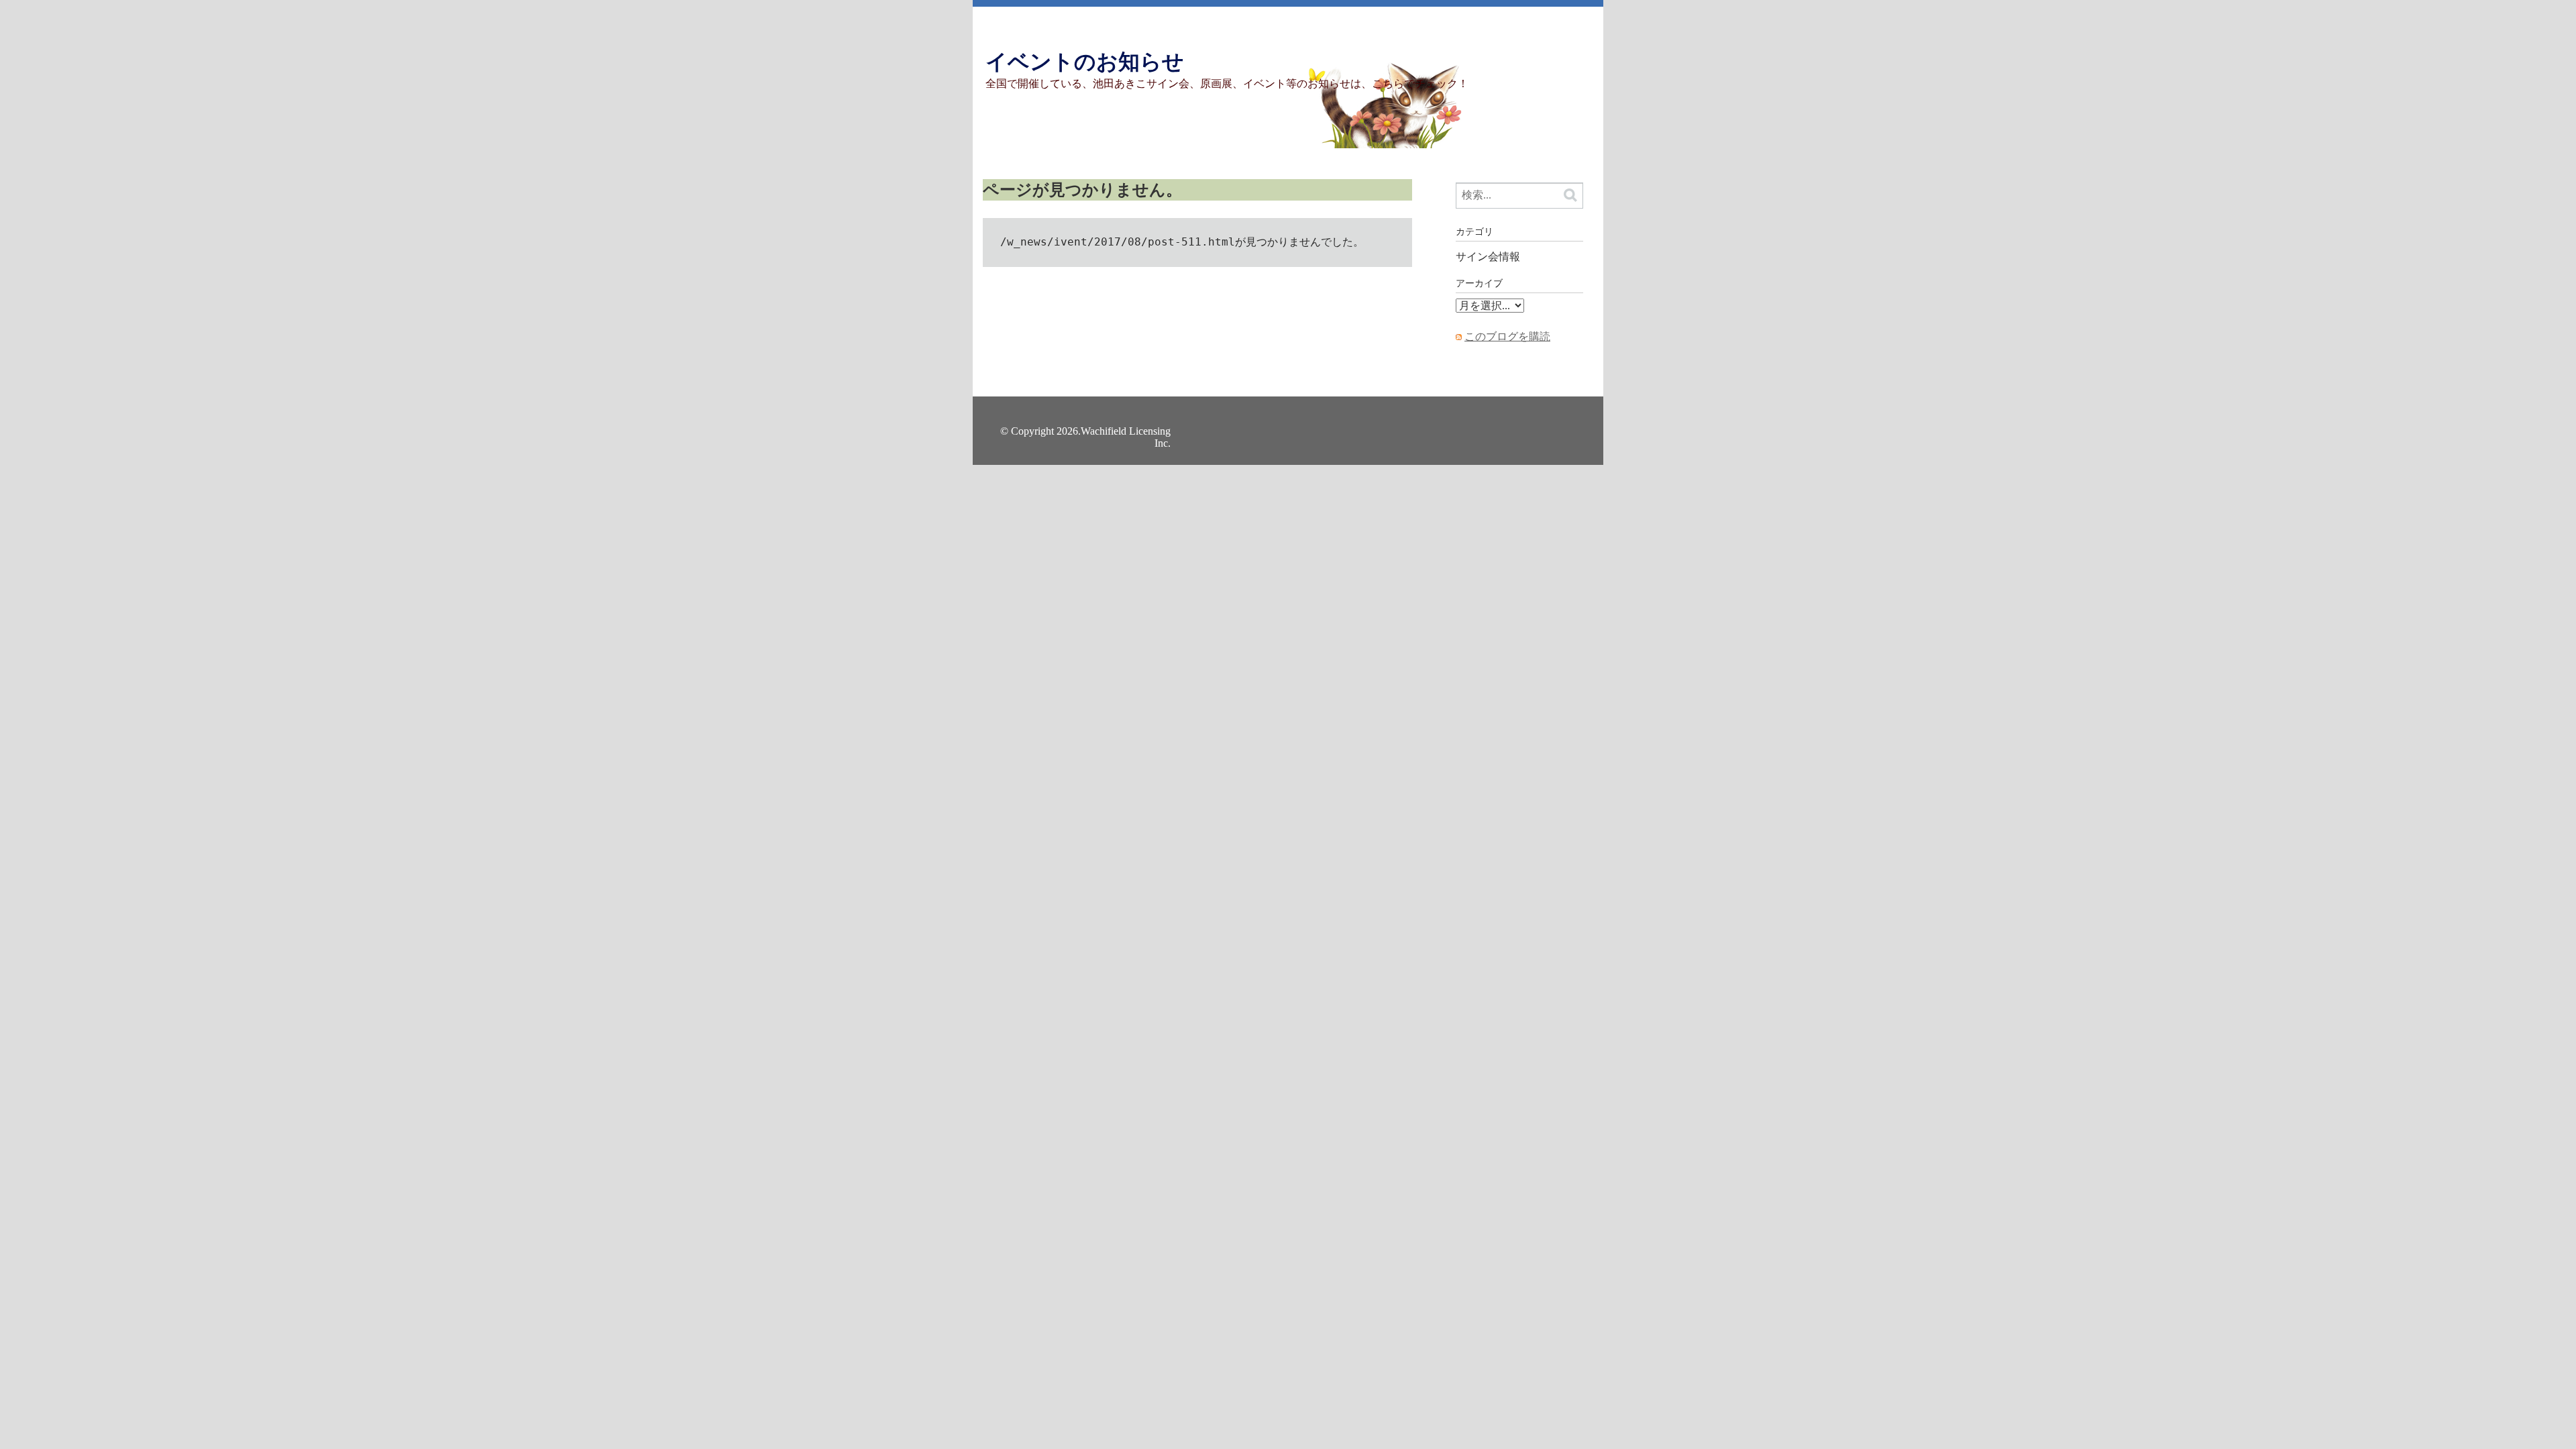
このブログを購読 (1507, 336)
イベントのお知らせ (1085, 62)
